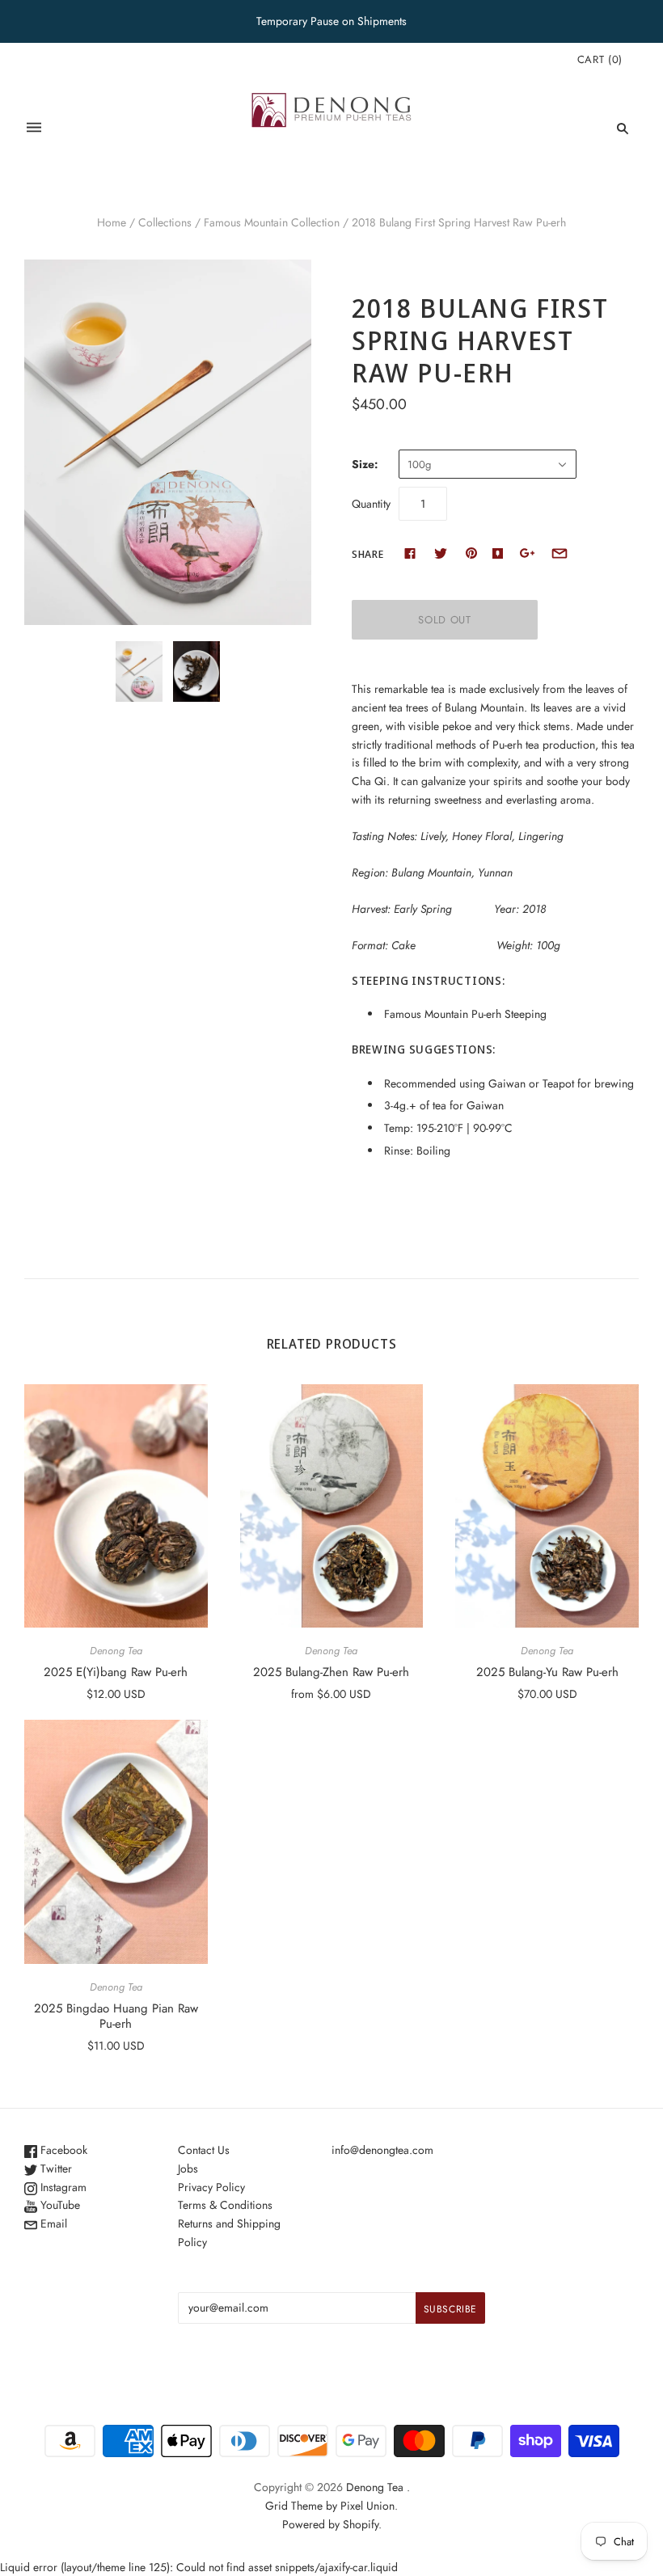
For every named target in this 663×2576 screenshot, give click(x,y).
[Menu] (34, 128)
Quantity (371, 504)
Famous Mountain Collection (272, 222)
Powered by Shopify (330, 2524)
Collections (165, 222)
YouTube (59, 2205)
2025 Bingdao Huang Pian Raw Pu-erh (116, 2016)
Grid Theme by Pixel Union (330, 2506)
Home (112, 222)
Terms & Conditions (225, 2205)
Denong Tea (116, 1651)
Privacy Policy (211, 2187)
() (600, 59)
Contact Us (204, 2150)
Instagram (62, 2187)
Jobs (188, 2168)
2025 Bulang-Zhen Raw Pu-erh (331, 1672)
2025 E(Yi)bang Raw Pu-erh (116, 1672)
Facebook (62, 2150)
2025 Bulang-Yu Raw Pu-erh (547, 1672)
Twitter (55, 2168)
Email (52, 2223)
